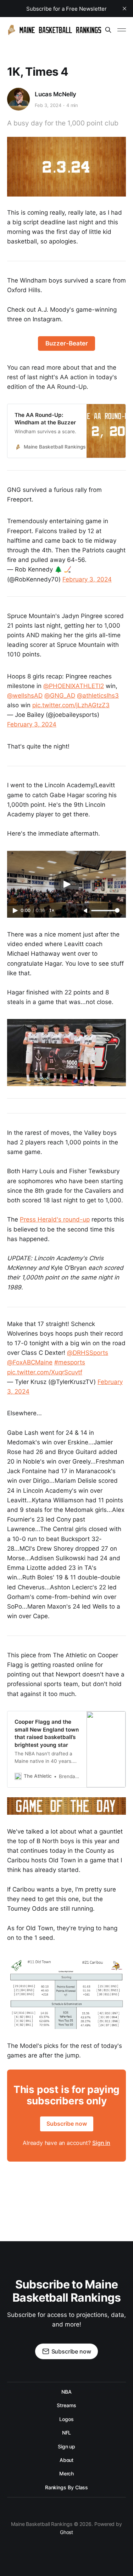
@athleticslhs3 (98, 696)
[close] (124, 9)
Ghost (67, 2532)
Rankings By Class (67, 2487)
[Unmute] (86, 911)
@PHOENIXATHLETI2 (74, 686)
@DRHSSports (88, 1353)
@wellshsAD (25, 696)
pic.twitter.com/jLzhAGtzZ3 (71, 705)
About (67, 2460)
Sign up (66, 2446)
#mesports (70, 1362)
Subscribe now (67, 2124)
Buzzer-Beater (67, 343)
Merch (67, 2473)
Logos (66, 2419)
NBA (66, 2392)
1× (52, 910)
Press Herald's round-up (55, 1219)
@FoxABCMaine (30, 1362)
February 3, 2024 (87, 579)
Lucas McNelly (56, 94)
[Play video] (67, 884)
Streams (66, 2405)
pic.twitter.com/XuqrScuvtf (45, 1372)
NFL (67, 2433)
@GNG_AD (60, 696)
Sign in (101, 2143)
